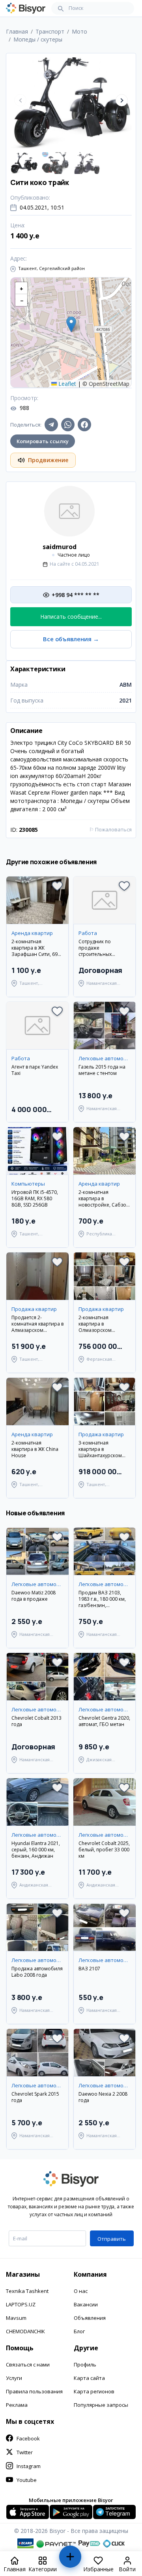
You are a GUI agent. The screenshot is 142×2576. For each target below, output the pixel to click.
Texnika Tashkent (27, 2291)
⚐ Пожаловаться (110, 829)
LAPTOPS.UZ (21, 2304)
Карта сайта (89, 2378)
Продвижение (48, 460)
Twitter (25, 2452)
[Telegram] (51, 425)
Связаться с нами (28, 2364)
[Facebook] (84, 425)
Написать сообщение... (71, 617)
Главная (17, 31)
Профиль (85, 2364)
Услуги (14, 2378)
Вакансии (86, 2304)
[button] (122, 100)
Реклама (17, 2405)
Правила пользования (34, 2391)
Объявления (90, 2318)
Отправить (112, 2239)
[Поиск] (61, 8)
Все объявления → (71, 639)
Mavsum (16, 2318)
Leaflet (66, 384)
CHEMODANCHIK (25, 2331)
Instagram (29, 2466)
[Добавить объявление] (70, 2560)
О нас (81, 2291)
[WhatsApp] (68, 425)
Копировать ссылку (43, 441)
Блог (79, 2331)
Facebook (28, 2438)
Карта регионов (94, 2391)
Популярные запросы (101, 2405)
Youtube (27, 2480)
